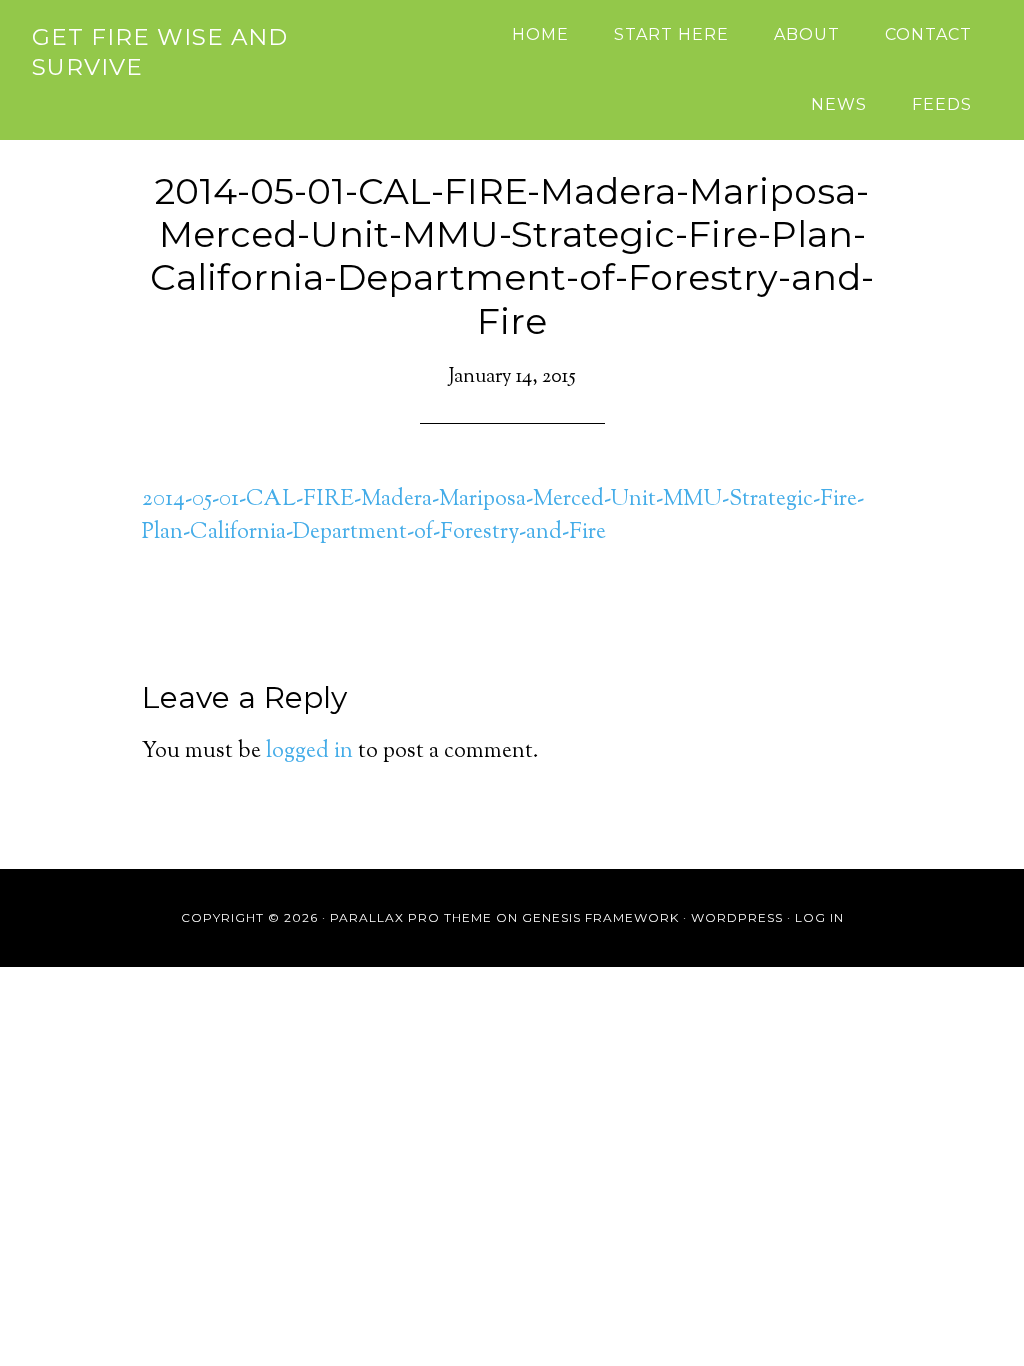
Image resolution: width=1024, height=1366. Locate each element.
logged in (309, 752)
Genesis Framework (600, 917)
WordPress (737, 917)
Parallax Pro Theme (411, 917)
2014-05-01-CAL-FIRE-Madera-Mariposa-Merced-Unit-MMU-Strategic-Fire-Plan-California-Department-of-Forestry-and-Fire (503, 516)
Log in (819, 917)
